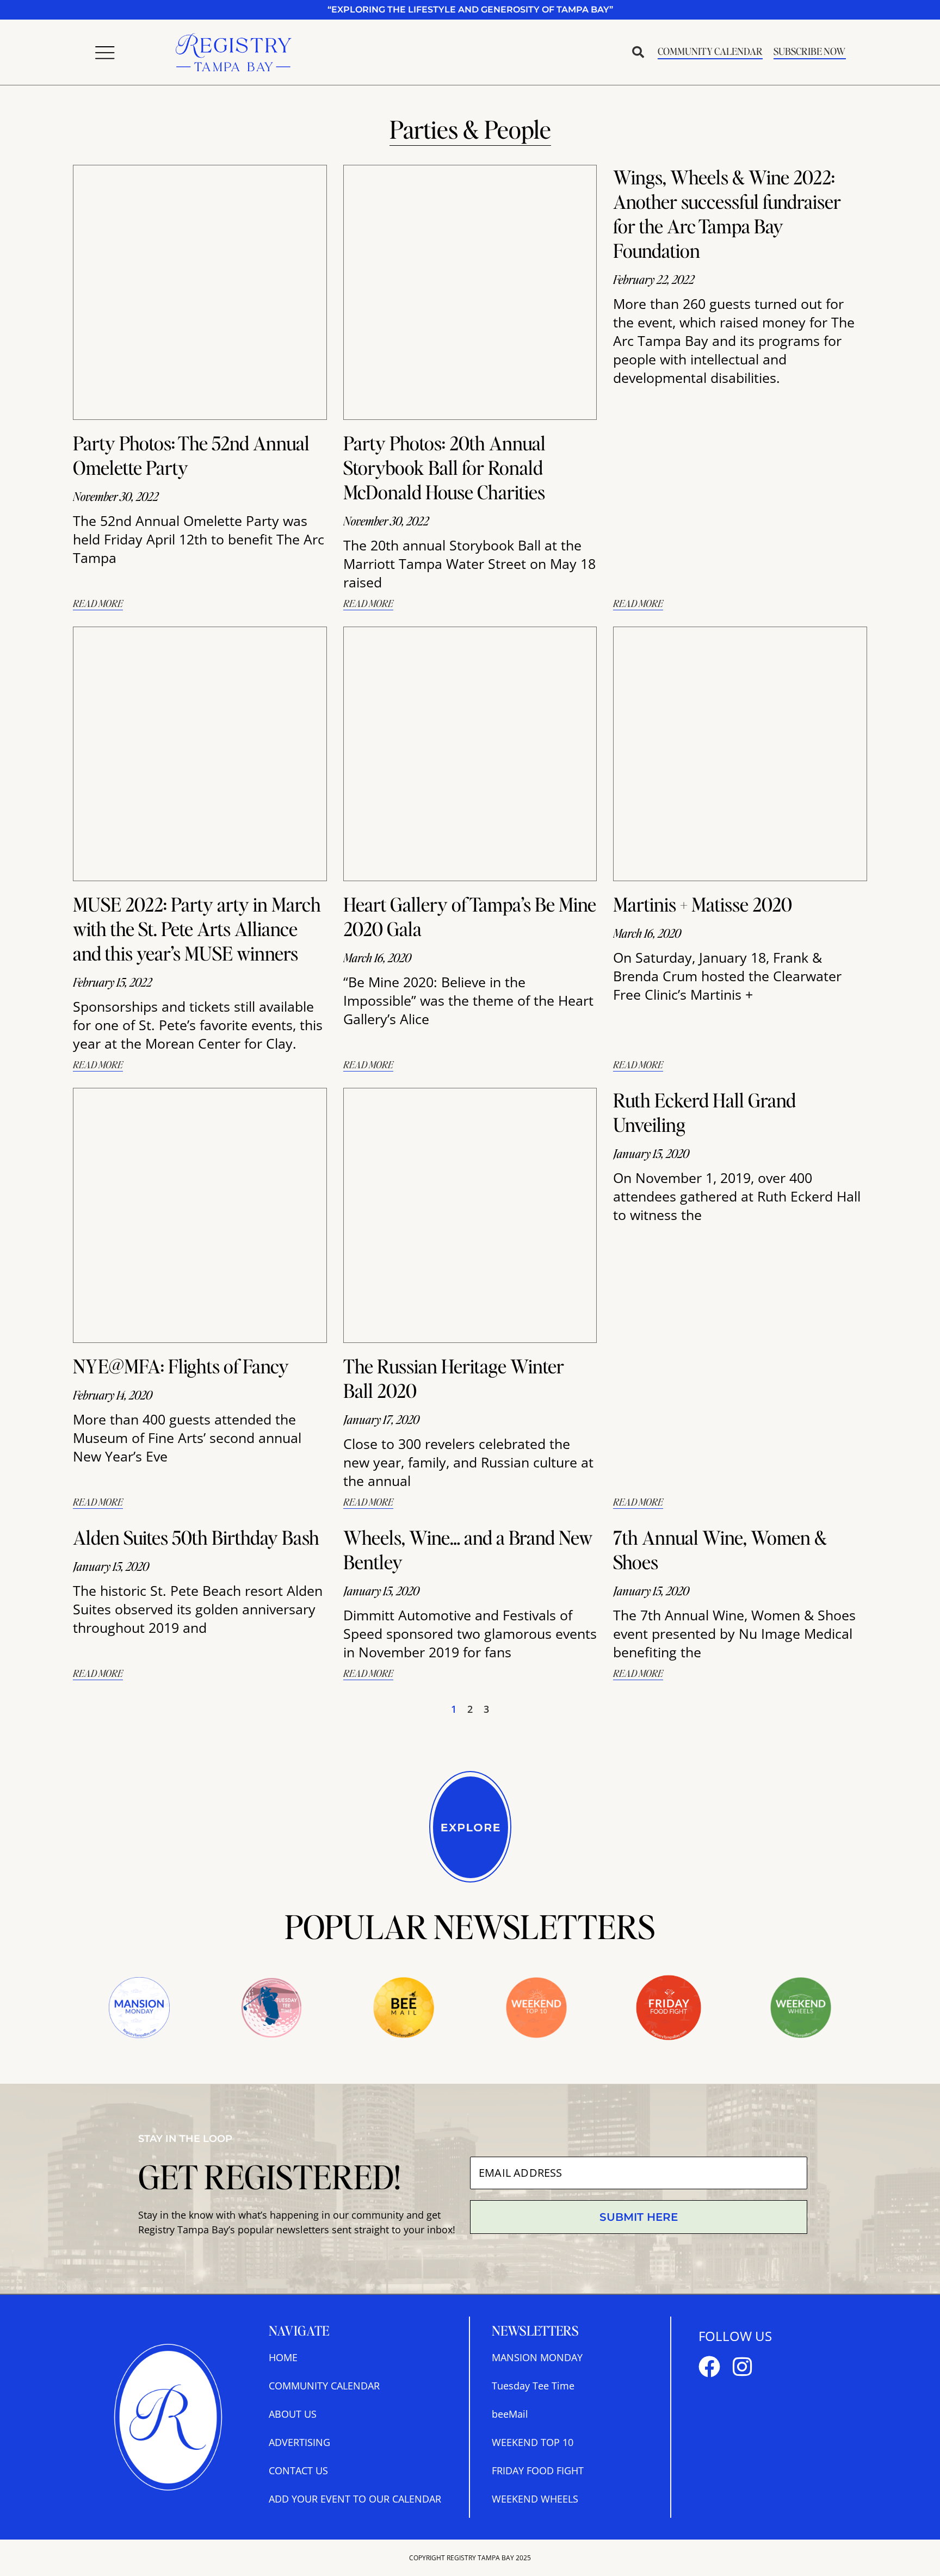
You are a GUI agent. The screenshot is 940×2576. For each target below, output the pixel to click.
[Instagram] (742, 2367)
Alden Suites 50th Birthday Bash (196, 1537)
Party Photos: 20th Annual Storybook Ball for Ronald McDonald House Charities (444, 467)
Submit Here (639, 2217)
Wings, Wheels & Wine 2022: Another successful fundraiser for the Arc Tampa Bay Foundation (727, 213)
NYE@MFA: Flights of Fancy (181, 1366)
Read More (98, 603)
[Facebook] (709, 2367)
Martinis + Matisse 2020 (703, 904)
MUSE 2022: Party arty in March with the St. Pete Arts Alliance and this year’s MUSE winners (197, 928)
